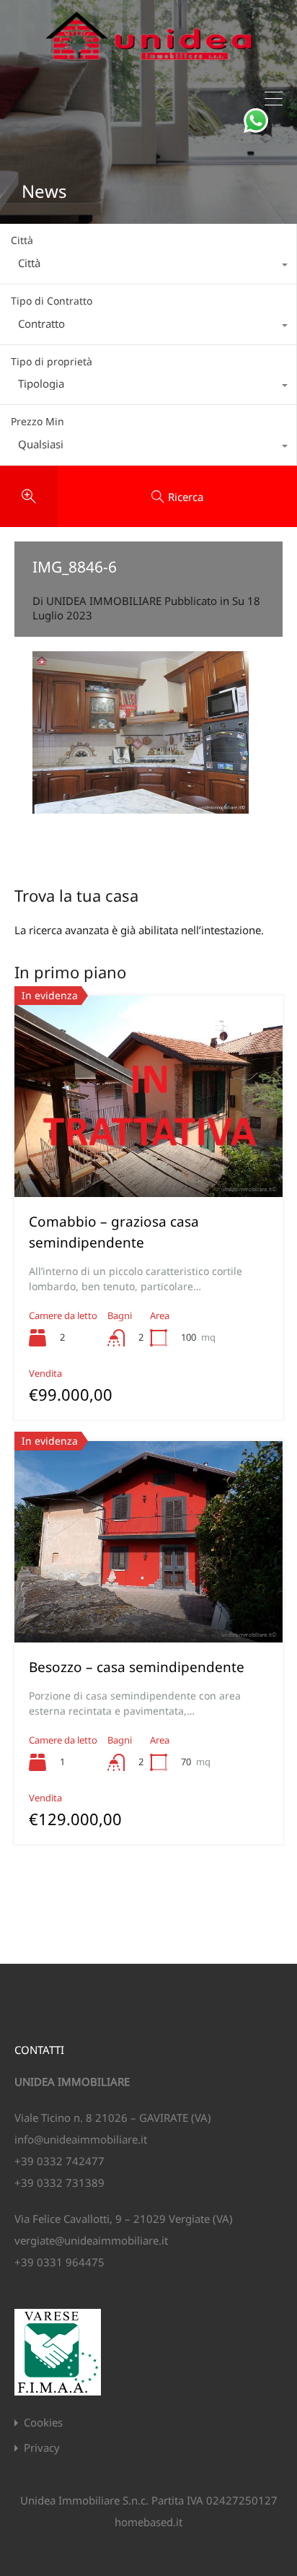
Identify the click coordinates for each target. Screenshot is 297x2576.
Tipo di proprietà (52, 361)
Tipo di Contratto (52, 301)
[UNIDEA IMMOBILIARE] (149, 66)
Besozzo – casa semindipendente (137, 1667)
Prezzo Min (37, 421)
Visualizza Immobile (148, 1157)
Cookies (43, 2423)
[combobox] (148, 266)
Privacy (42, 2448)
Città (22, 240)
